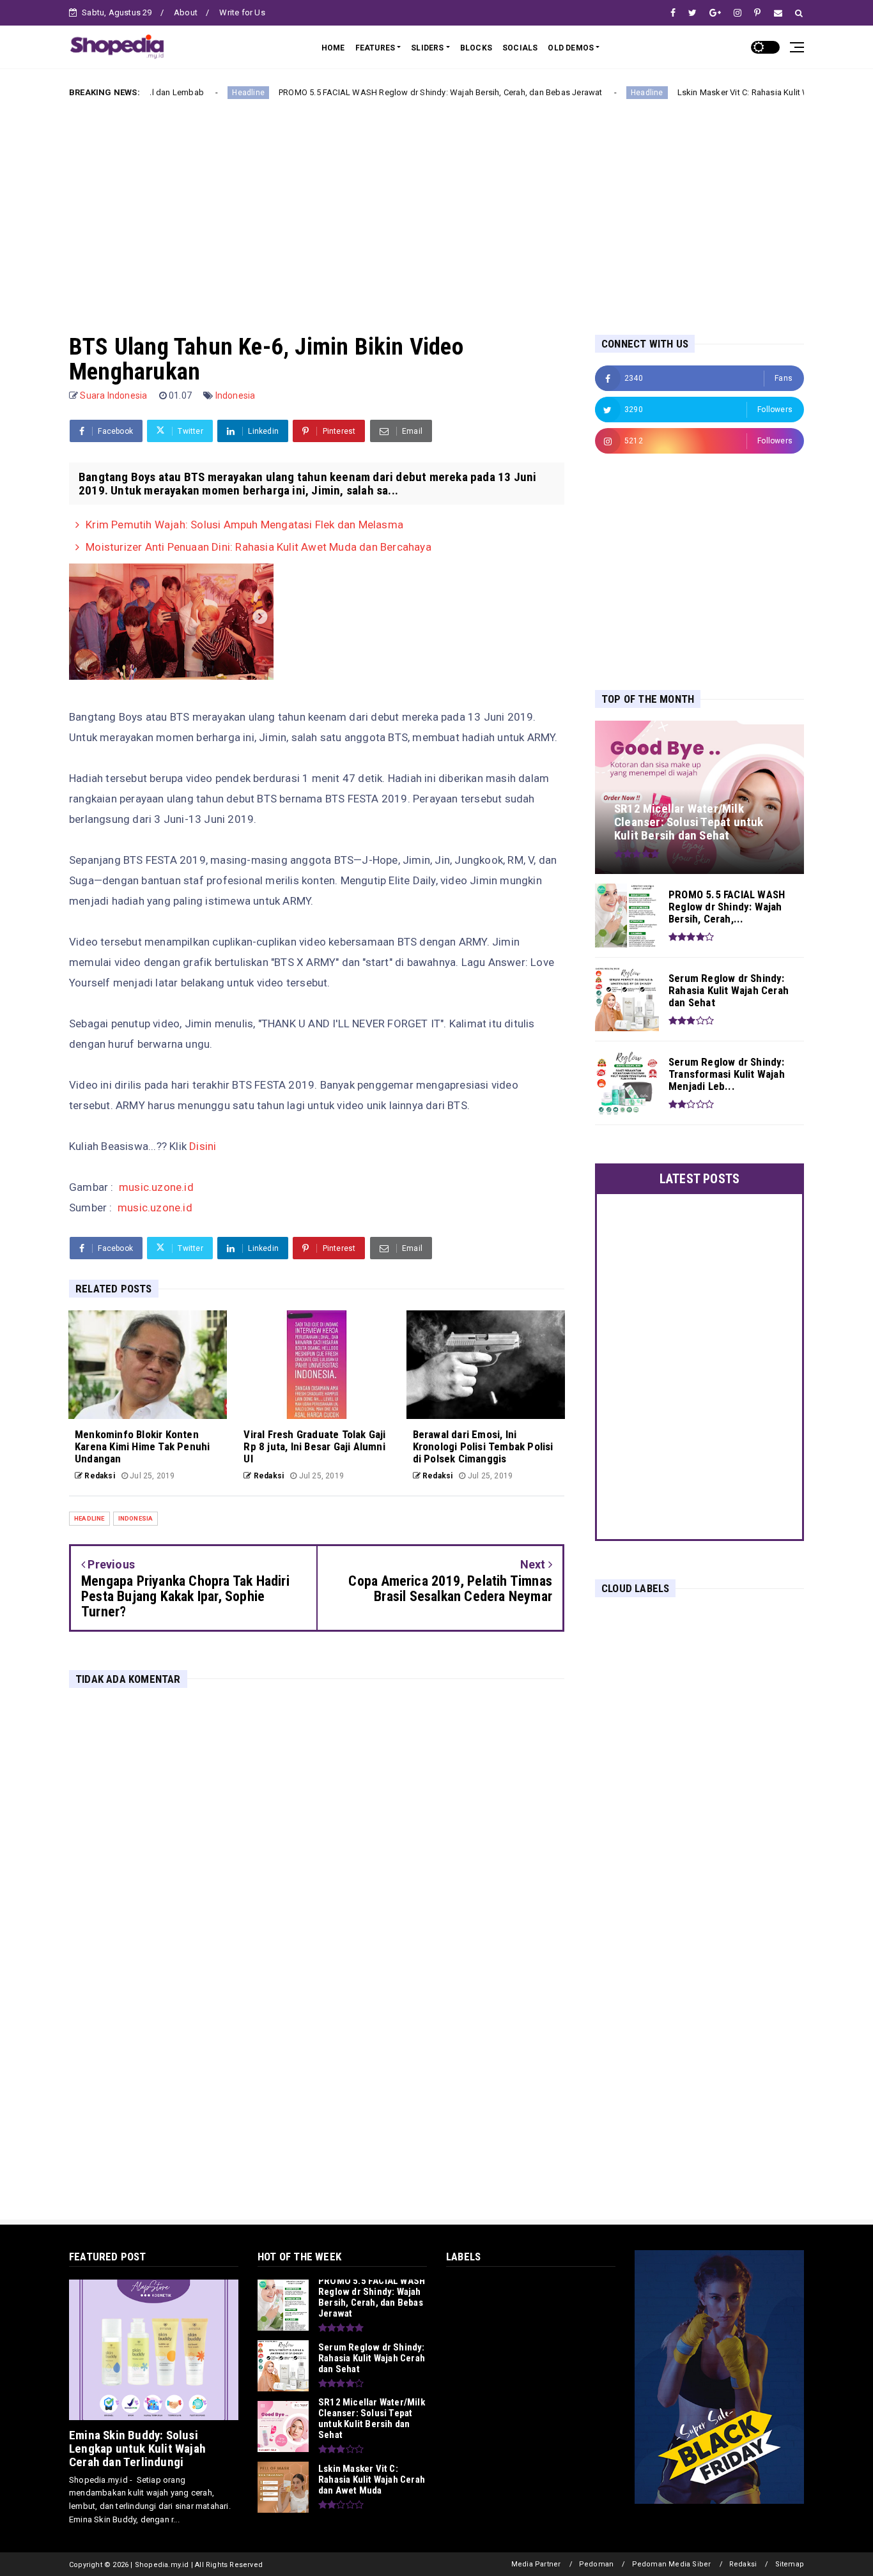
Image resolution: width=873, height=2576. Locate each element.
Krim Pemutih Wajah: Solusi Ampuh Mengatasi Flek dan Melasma (244, 525)
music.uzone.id (156, 1187)
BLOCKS (476, 48)
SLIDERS (427, 48)
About (186, 12)
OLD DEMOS (571, 48)
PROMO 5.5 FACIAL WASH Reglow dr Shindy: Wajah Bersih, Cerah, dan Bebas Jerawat (368, 92)
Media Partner (536, 2564)
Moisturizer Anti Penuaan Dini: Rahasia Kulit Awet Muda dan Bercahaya (259, 547)
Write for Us (242, 12)
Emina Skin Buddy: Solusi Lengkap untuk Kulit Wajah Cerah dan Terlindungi (137, 2449)
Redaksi (743, 2564)
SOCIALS (520, 48)
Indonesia (236, 395)
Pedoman (596, 2564)
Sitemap (790, 2564)
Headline (176, 93)
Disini (203, 1146)
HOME (333, 48)
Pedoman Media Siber (672, 2564)
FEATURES (375, 48)
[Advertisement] (436, 206)
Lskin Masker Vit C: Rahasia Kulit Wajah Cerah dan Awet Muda (722, 92)
